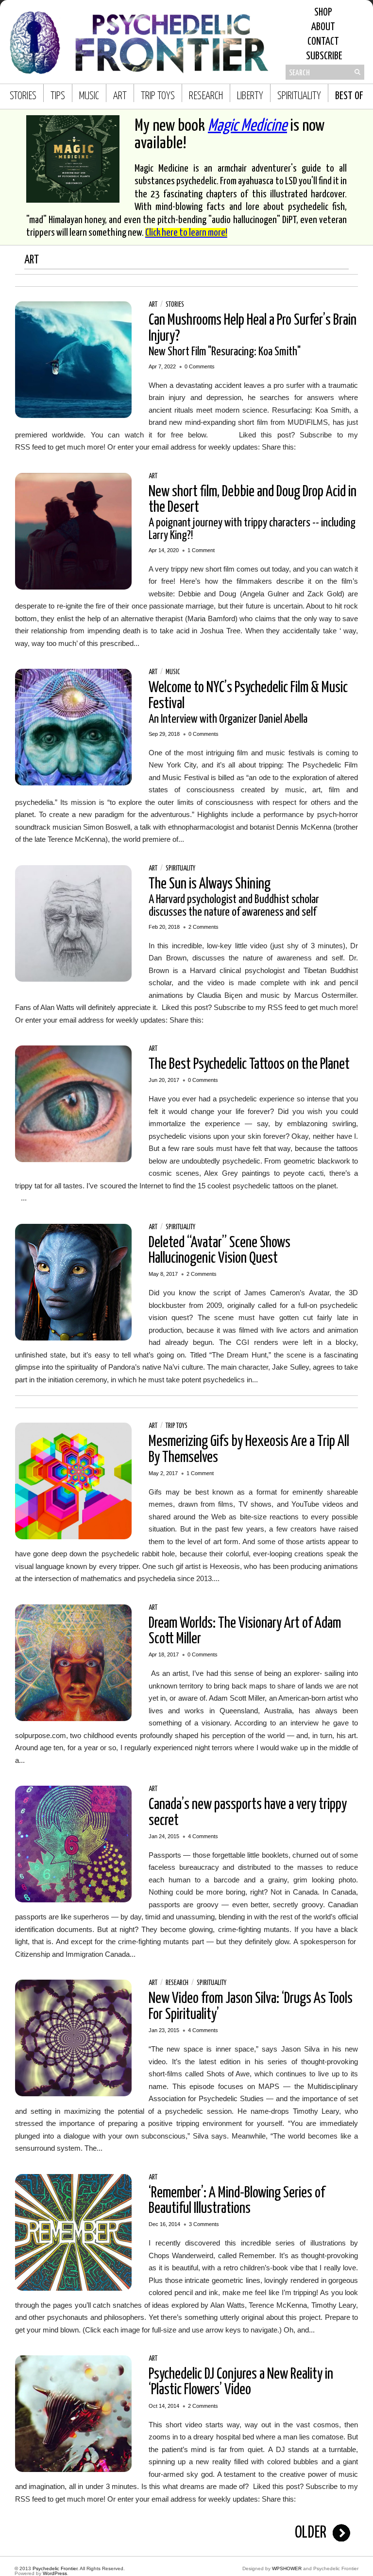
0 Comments (200, 366)
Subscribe (323, 56)
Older (311, 2533)
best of (349, 96)
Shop (323, 13)
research (206, 96)
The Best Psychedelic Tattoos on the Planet (249, 1064)
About (323, 27)
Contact (323, 42)
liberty (250, 96)
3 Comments (204, 2224)
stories (23, 96)
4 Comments (203, 1836)
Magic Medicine (247, 126)
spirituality (299, 96)
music (89, 96)
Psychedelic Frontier (55, 2568)
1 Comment (201, 550)
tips (58, 96)
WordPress (55, 2573)
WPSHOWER (287, 2568)
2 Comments (203, 927)
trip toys (158, 96)
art (120, 96)
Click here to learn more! (186, 233)
